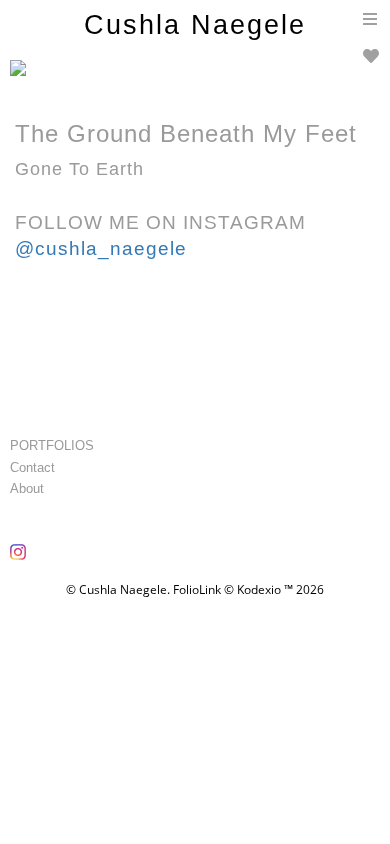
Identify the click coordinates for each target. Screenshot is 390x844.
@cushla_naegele (101, 248)
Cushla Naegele (195, 25)
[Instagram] (20, 558)
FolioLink (197, 589)
